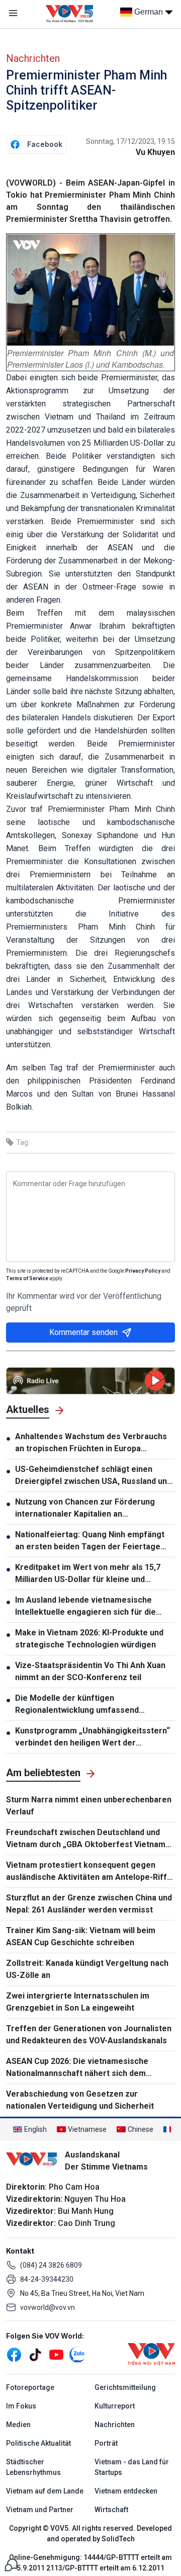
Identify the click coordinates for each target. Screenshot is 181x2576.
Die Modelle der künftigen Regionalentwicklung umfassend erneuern (77, 1705)
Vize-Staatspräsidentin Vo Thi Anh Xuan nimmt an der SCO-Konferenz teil (90, 1671)
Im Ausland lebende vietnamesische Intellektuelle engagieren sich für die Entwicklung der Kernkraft (85, 1607)
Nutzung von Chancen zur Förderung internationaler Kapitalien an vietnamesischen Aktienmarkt (85, 1509)
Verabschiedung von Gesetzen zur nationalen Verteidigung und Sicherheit (80, 2100)
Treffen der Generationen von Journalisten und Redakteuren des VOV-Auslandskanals (89, 2034)
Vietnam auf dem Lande (45, 2491)
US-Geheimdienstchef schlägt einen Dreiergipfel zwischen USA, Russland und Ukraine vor (93, 1476)
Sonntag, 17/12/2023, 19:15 (130, 141)
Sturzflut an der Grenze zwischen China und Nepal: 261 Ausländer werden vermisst (89, 1904)
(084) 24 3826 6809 (51, 2265)
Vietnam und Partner (40, 2510)
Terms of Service (27, 1278)
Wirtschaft (111, 2510)
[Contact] (11, 2564)
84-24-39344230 (47, 2279)
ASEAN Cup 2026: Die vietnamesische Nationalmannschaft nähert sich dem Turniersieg (77, 2068)
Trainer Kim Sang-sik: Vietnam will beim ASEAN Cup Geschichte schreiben (81, 1936)
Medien (18, 2425)
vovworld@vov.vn (48, 2307)
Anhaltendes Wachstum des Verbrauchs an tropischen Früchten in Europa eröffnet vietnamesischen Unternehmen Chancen (93, 1443)
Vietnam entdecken (126, 2491)
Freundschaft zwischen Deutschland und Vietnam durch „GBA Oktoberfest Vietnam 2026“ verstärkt (86, 1839)
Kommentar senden (83, 1332)
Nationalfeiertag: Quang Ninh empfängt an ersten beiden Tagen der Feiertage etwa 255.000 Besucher (90, 1541)
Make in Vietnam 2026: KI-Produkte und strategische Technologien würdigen (89, 1639)
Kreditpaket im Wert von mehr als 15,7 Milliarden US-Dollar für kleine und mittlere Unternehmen (88, 1574)
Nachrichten (33, 58)
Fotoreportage (30, 2387)
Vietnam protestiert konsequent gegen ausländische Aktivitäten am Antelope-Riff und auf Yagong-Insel (86, 1872)
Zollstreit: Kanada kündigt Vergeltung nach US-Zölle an (87, 1969)
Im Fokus (21, 2406)
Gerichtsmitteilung (125, 2387)
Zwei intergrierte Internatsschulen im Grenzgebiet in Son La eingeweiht (78, 2002)
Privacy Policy (143, 1271)
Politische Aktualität (38, 2443)
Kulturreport (115, 2406)
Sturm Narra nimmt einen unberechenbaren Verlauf (89, 1806)
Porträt (106, 2443)
